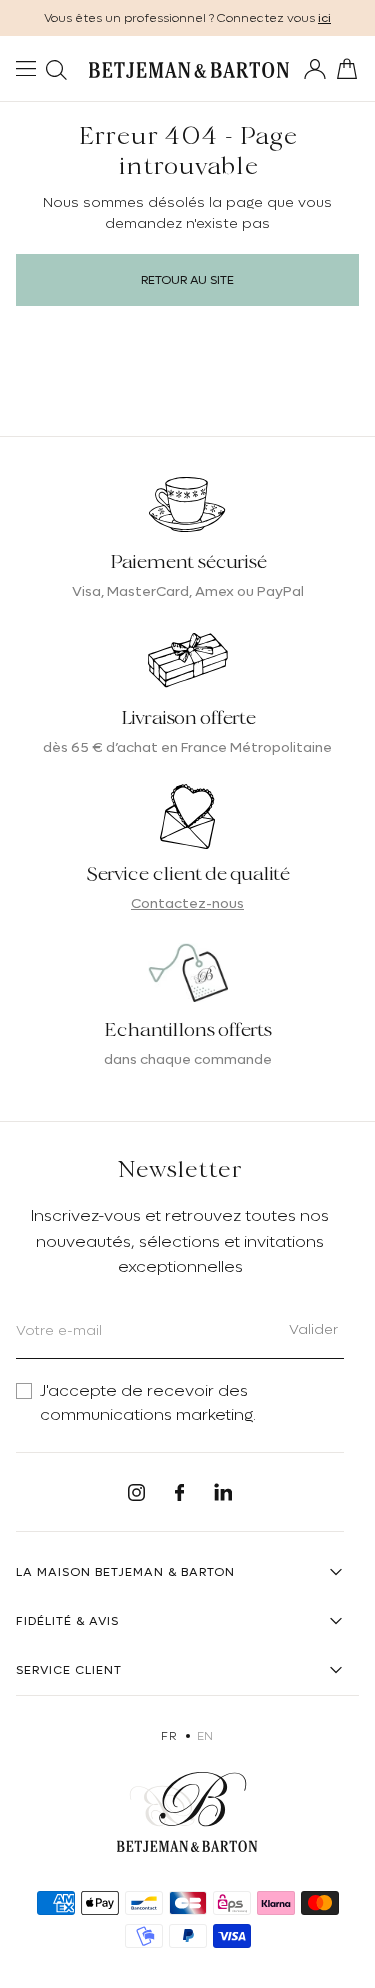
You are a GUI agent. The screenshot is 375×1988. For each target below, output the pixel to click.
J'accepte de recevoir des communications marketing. (148, 1403)
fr (168, 1736)
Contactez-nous (187, 903)
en (205, 1736)
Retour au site (187, 280)
